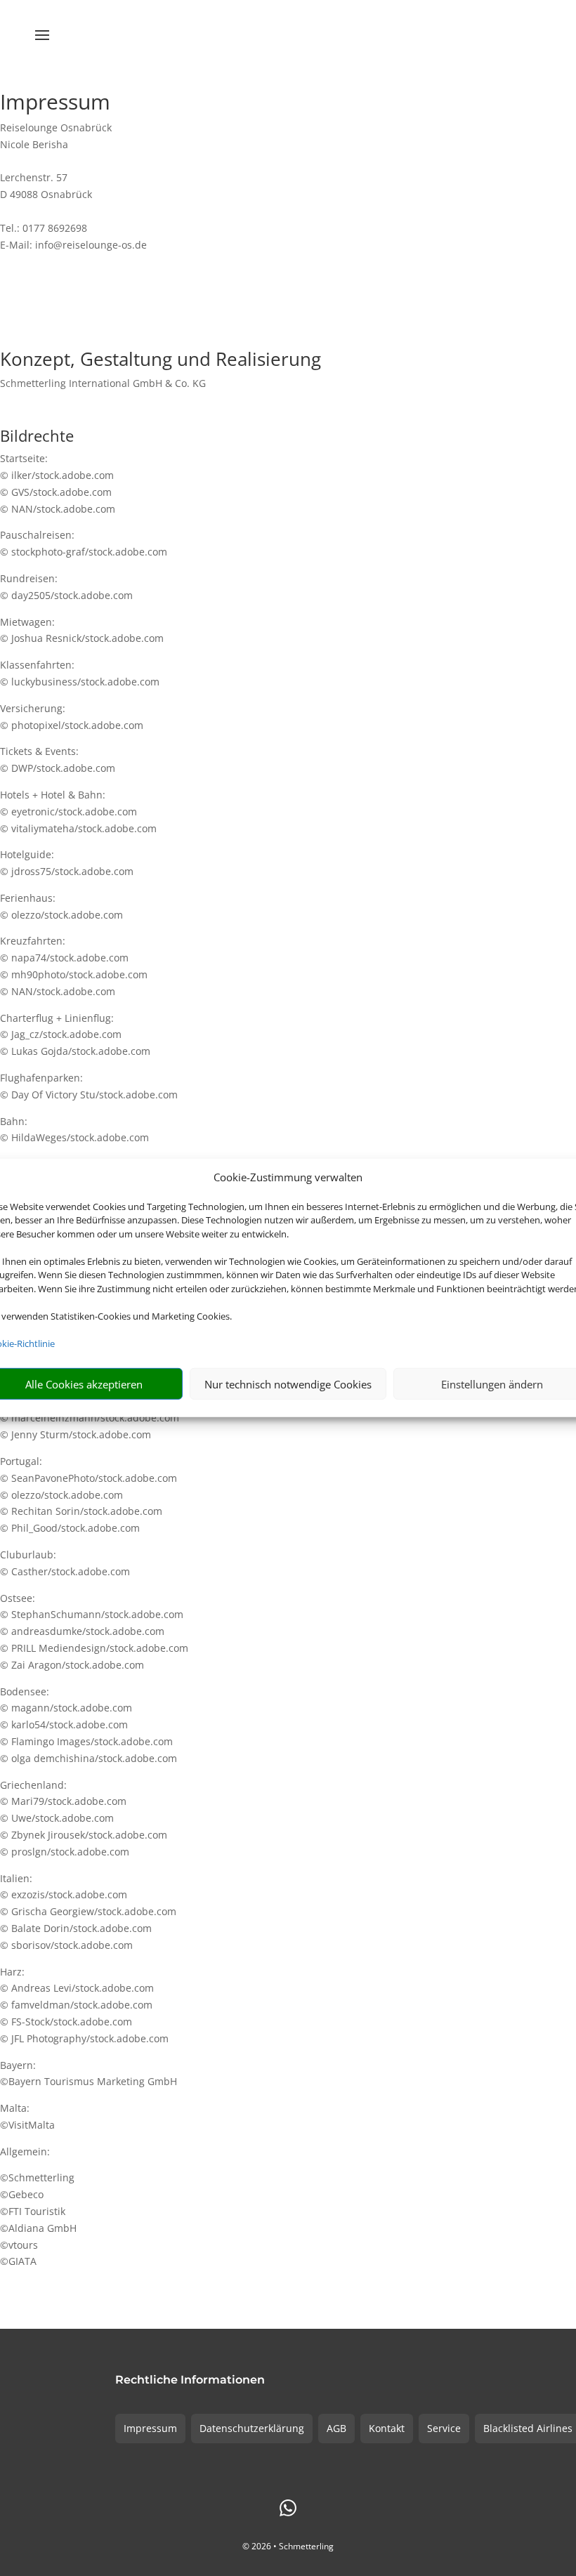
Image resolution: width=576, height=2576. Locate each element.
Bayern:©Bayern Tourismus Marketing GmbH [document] (89, 2074)
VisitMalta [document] (32, 2125)
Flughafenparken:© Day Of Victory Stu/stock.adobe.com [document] (89, 1086)
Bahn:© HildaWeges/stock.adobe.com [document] (74, 1130)
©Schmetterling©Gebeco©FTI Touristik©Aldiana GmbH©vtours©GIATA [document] (38, 2219)
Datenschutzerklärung (252, 2428)
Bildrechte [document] (37, 437)
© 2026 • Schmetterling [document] (288, 2546)
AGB (336, 2428)
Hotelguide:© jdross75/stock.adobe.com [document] (67, 863)
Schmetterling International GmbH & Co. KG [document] (103, 383)
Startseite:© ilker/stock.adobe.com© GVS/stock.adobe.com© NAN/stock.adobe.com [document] (58, 483)
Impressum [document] (55, 104)
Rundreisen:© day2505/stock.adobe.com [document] (66, 587)
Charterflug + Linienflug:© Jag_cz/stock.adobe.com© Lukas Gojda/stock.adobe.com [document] (75, 1035)
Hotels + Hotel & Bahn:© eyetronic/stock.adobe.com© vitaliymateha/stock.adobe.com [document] (78, 811)
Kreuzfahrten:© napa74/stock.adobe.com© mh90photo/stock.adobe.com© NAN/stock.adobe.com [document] (74, 966)
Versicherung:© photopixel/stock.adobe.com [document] (72, 717)
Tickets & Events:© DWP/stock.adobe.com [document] (58, 760)
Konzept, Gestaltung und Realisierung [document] (161, 361)
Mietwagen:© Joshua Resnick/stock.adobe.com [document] (82, 630)
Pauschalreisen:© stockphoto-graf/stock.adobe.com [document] (84, 543)
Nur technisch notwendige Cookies (288, 1384)
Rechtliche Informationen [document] (190, 2380)
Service (444, 2428)
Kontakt (387, 2428)
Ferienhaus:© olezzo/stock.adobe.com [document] (61, 906)
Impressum (150, 2428)
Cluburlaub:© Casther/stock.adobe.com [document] (65, 1563)
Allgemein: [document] (25, 2151)
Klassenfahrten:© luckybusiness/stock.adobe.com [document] (80, 673)
